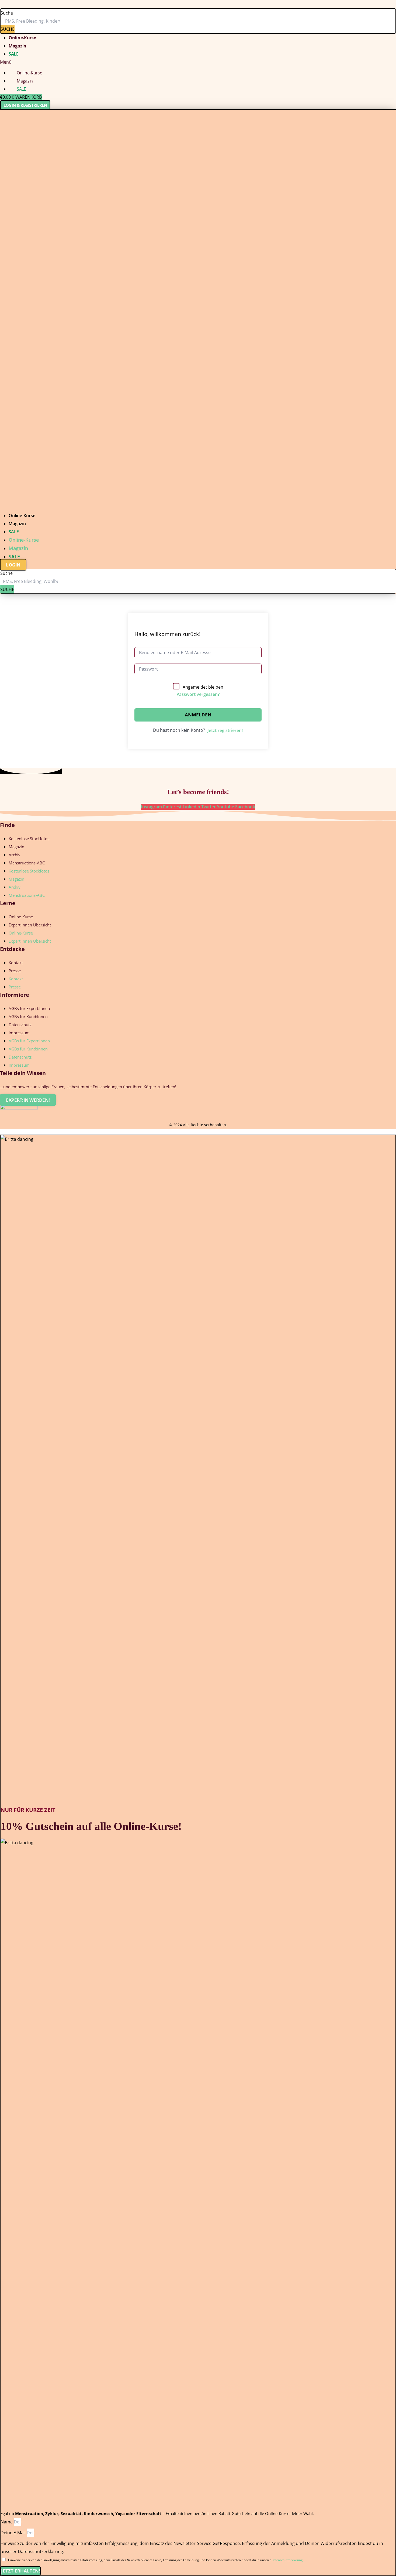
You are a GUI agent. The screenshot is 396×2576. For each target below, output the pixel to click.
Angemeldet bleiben (203, 687)
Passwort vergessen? (198, 694)
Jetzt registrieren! (225, 730)
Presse (15, 971)
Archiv (15, 855)
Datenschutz (20, 1025)
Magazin (18, 46)
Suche (7, 13)
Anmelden (198, 715)
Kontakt (16, 963)
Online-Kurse (22, 38)
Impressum (19, 1033)
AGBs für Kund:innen (28, 1016)
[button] (198, 62)
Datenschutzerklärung (287, 2560)
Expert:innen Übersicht (30, 925)
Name (7, 2522)
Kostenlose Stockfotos (29, 839)
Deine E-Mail (14, 2533)
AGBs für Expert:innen (29, 1008)
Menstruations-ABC (27, 863)
